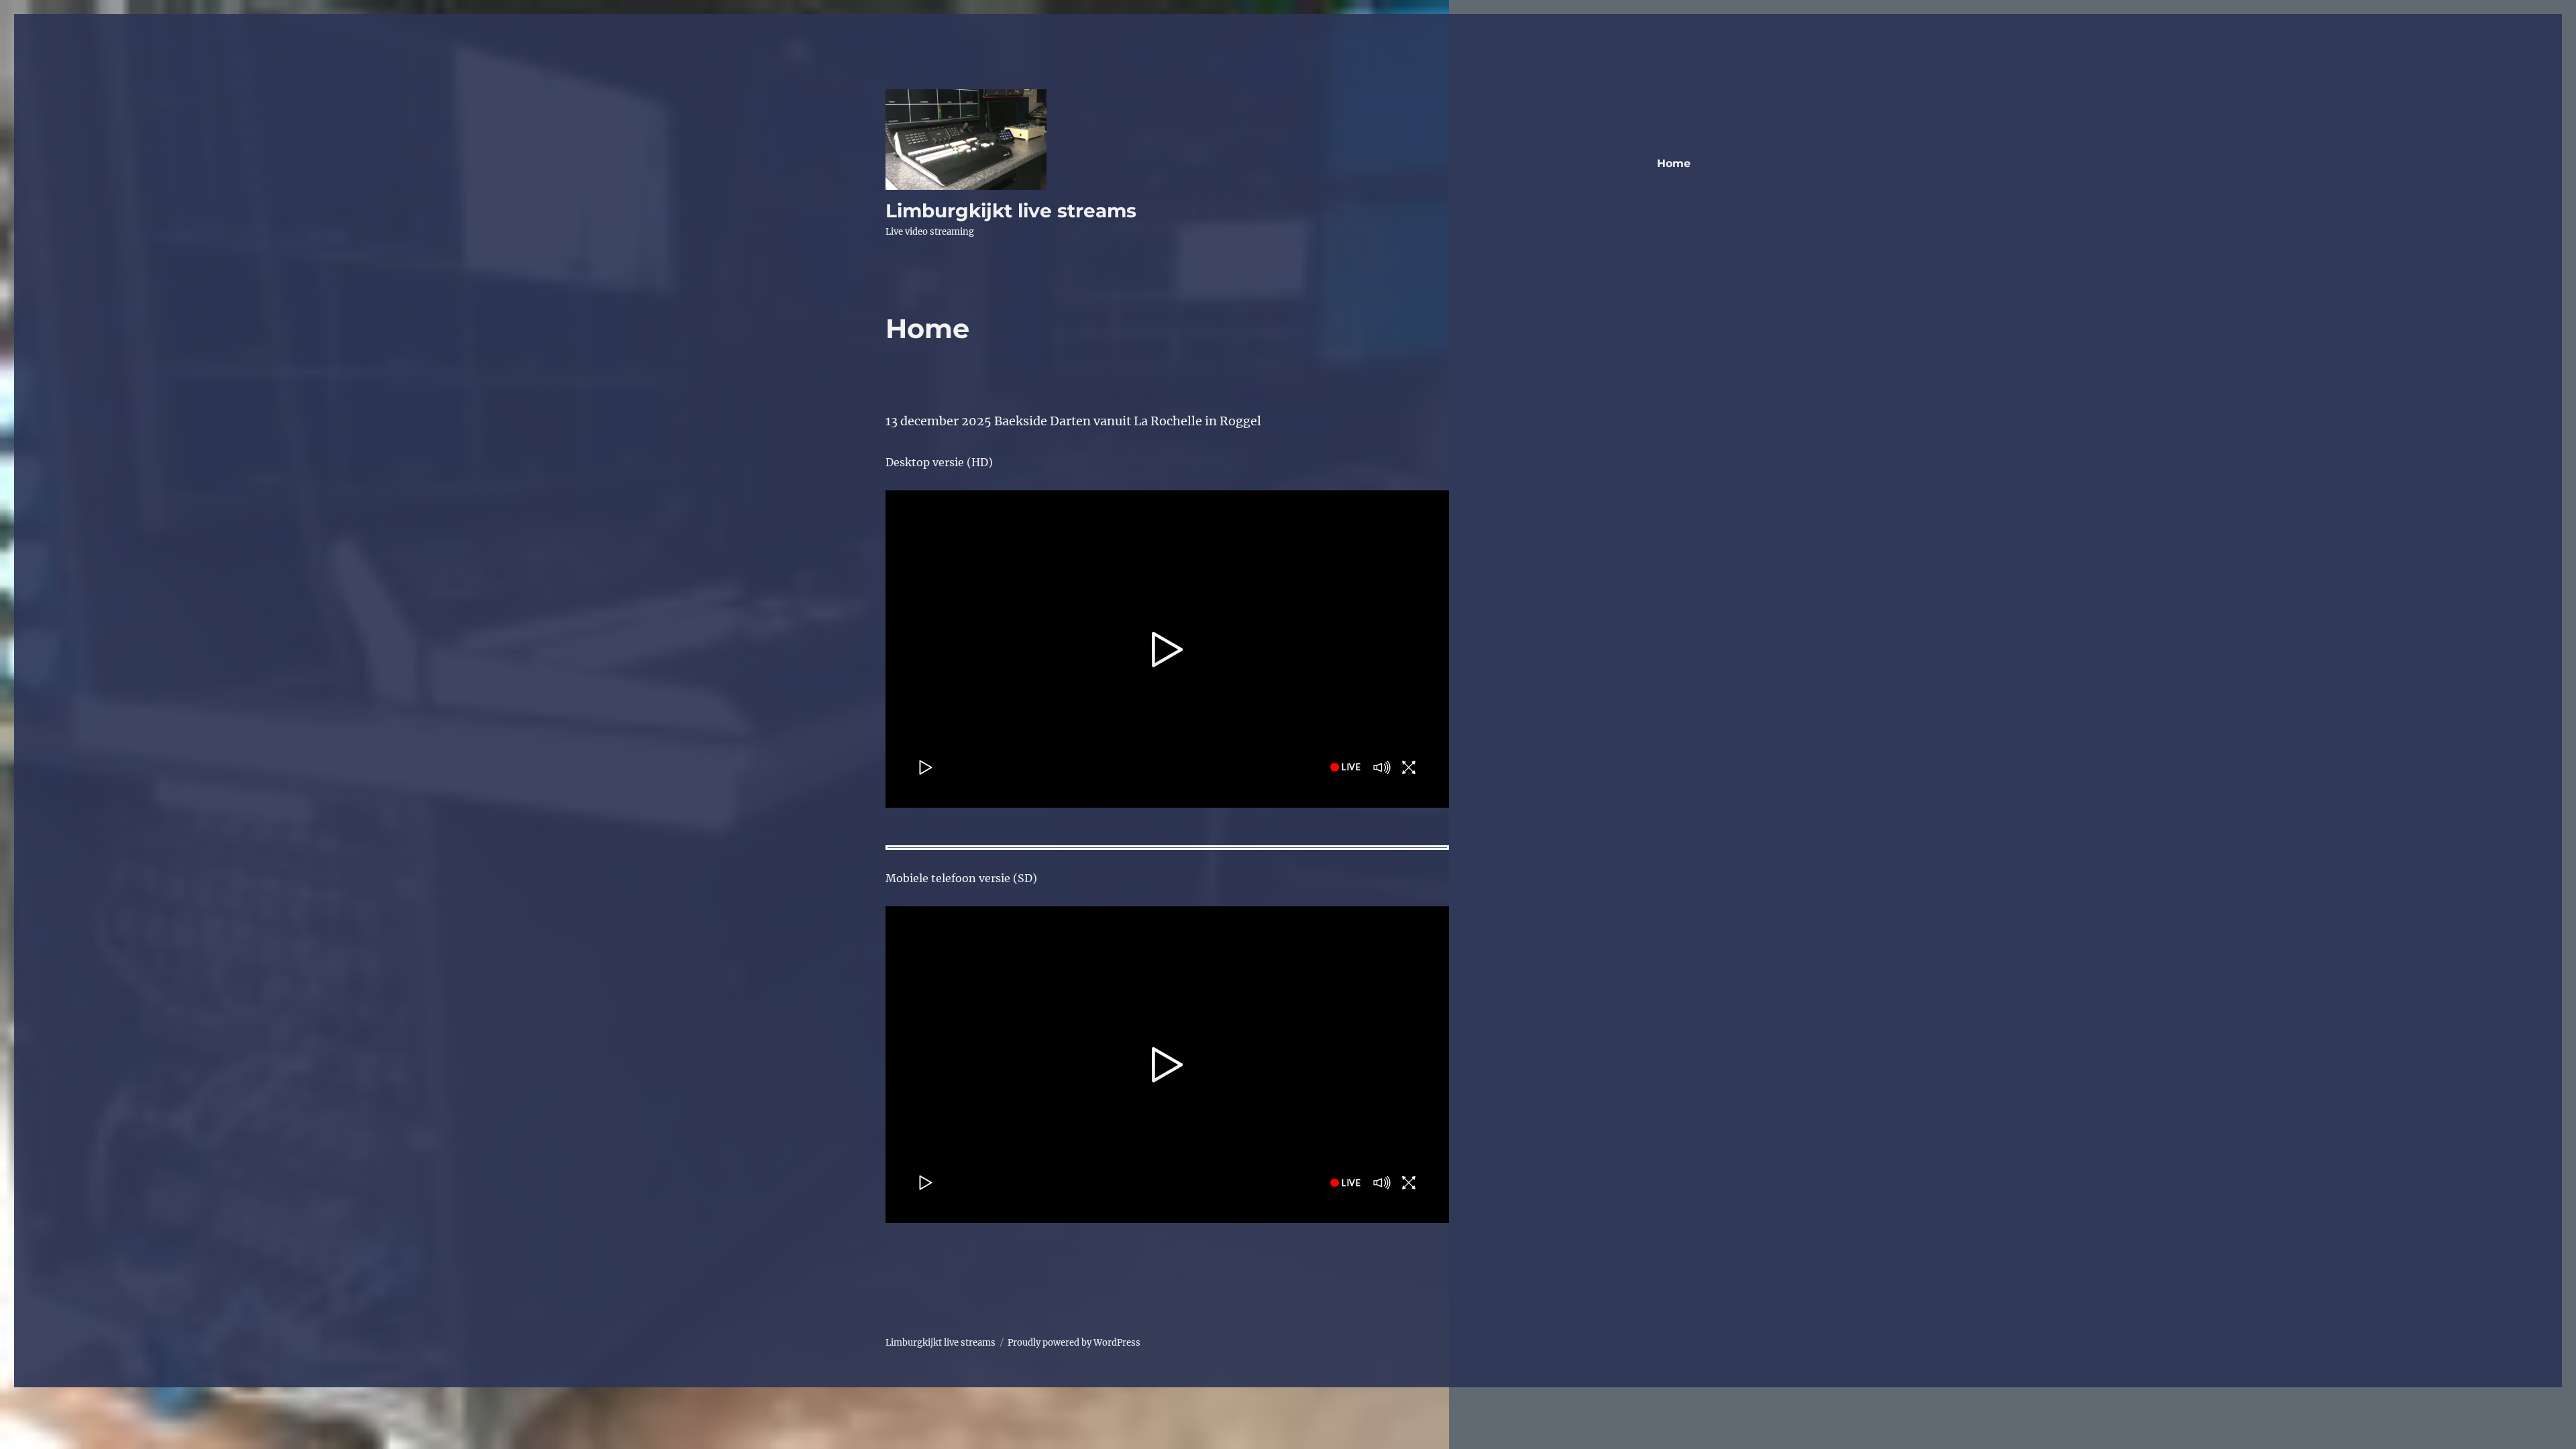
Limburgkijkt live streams (1011, 211)
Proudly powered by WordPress (1074, 1343)
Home (1674, 163)
